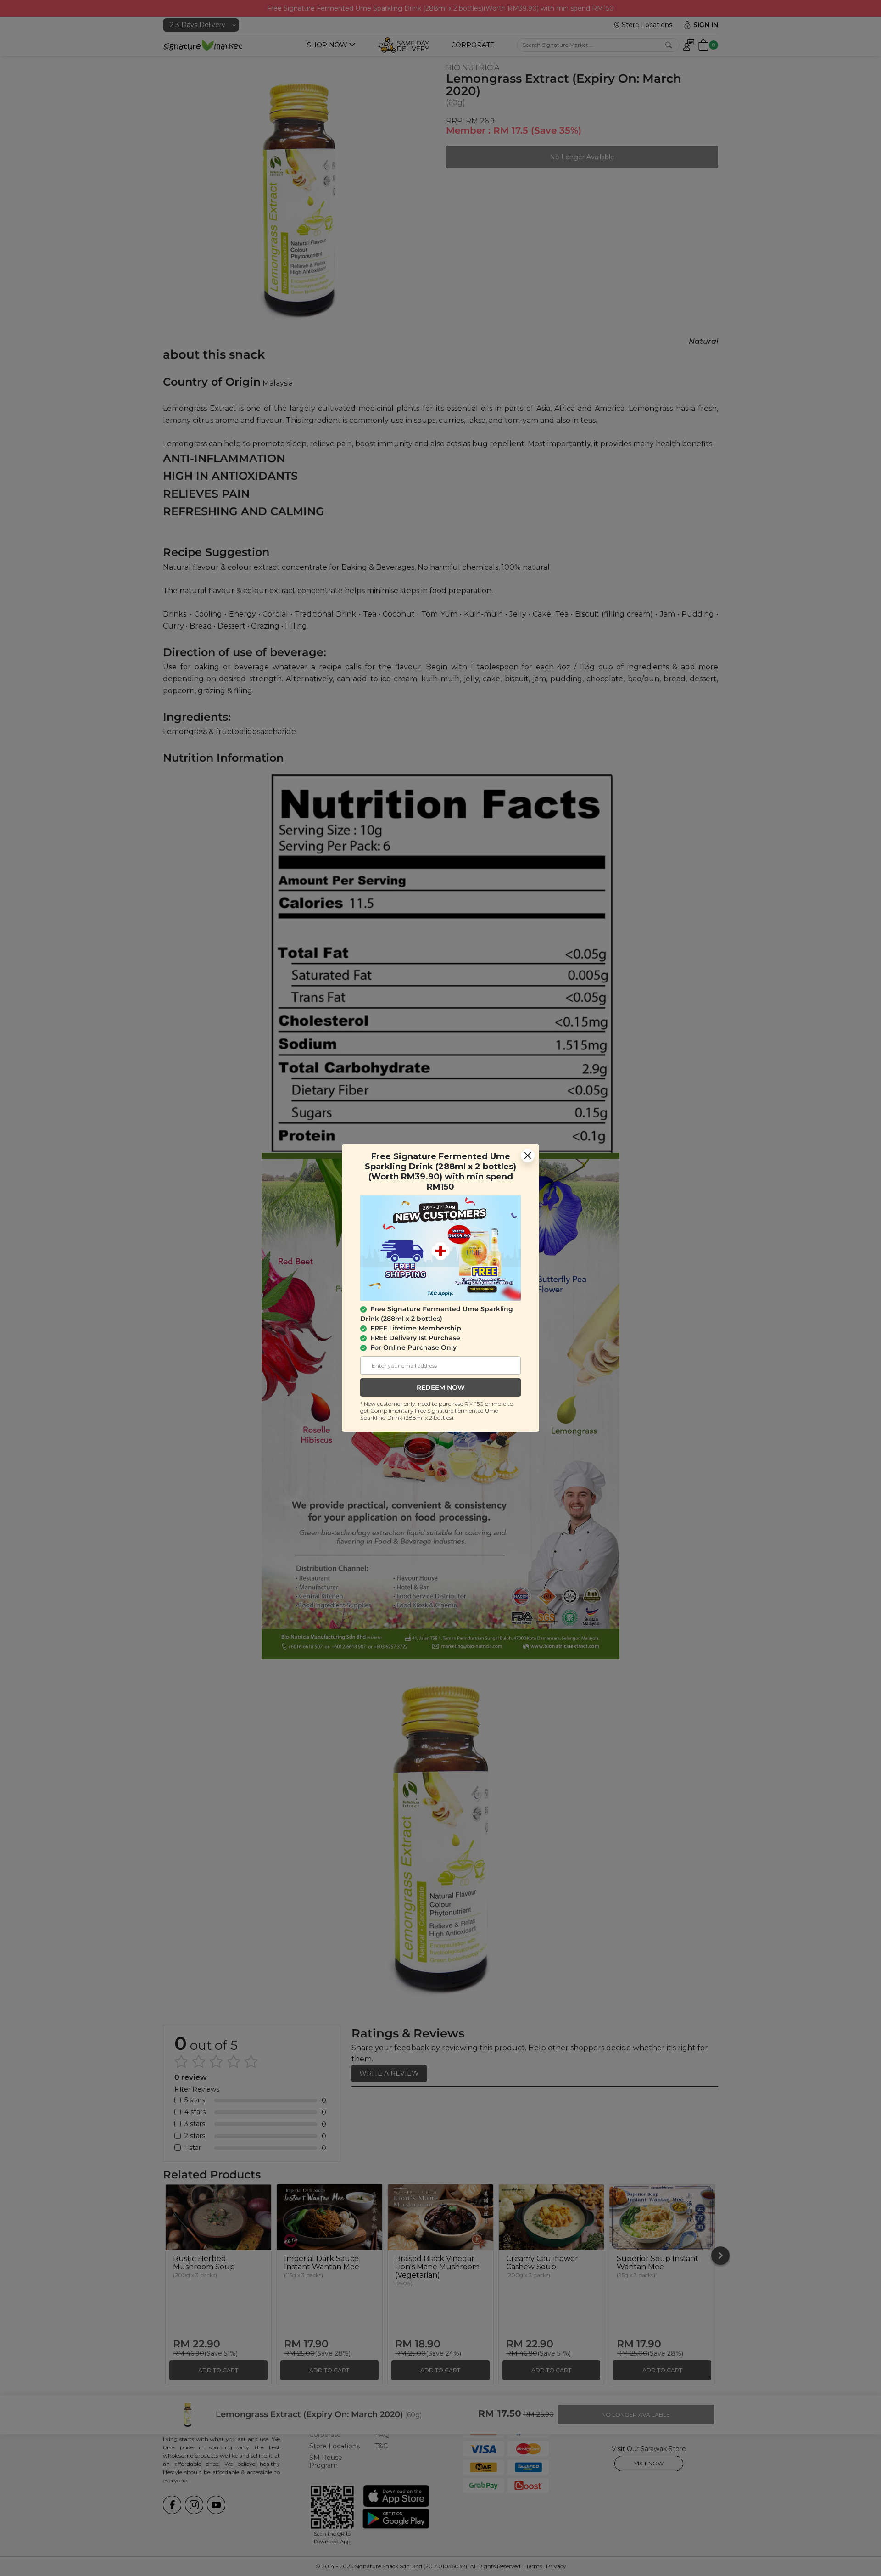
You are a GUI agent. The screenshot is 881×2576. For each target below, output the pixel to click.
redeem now (441, 1387)
